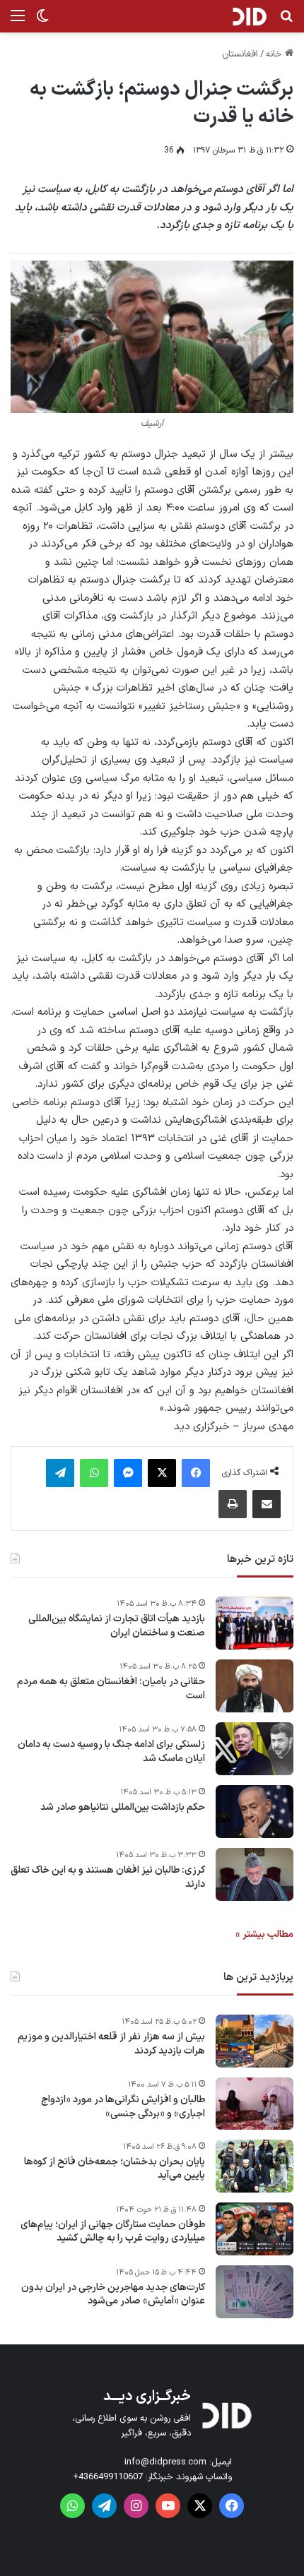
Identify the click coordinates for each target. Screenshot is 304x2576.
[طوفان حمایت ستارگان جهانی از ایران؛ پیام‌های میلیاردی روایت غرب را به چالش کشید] (255, 2229)
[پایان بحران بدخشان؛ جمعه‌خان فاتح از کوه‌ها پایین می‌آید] (255, 2166)
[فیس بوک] (196, 1473)
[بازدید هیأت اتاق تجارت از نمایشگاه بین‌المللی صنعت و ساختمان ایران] (255, 1623)
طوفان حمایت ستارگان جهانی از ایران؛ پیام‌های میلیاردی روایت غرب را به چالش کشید (113, 2232)
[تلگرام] (60, 1473)
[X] (162, 1473)
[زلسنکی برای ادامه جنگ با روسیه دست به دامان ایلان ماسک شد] (255, 1749)
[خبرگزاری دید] (249, 16)
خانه (275, 54)
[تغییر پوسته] (42, 22)
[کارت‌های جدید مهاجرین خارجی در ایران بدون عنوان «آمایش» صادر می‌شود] (255, 2292)
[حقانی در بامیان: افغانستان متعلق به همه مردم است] (255, 1686)
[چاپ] (233, 1504)
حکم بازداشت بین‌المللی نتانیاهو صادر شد (123, 1808)
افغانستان (240, 54)
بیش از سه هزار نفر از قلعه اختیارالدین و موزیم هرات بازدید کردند (111, 2044)
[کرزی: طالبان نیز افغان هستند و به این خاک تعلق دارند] (255, 1874)
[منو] (18, 22)
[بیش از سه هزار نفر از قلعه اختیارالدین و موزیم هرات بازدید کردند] (255, 2041)
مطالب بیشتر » (264, 1934)
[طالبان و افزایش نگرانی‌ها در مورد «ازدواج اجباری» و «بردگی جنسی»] (255, 2104)
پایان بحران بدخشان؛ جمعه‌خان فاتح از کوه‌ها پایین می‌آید (115, 2169)
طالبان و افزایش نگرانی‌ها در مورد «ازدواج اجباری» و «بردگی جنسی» (123, 2107)
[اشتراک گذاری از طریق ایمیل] (267, 1504)
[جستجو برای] (286, 22)
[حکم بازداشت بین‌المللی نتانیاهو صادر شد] (255, 1812)
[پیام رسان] (128, 1473)
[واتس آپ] (94, 1473)
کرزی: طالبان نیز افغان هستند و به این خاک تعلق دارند (108, 1877)
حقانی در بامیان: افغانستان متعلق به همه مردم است (111, 1689)
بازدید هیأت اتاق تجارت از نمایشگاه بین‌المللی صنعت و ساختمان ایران (117, 1626)
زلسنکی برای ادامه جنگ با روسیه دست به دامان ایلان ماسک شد (111, 1752)
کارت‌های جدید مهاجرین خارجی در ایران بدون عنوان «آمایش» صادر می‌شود (113, 2295)
